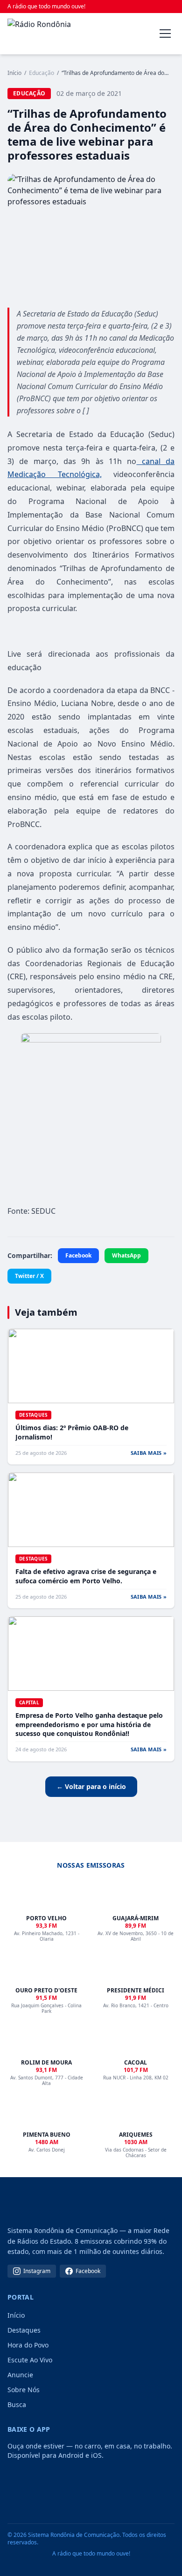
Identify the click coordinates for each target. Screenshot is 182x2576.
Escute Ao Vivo (30, 2360)
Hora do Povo (28, 2345)
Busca (17, 2404)
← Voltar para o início (91, 1786)
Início (14, 73)
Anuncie (20, 2375)
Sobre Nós (24, 2390)
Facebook (78, 1255)
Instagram (37, 2271)
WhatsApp (126, 1255)
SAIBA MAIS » (149, 1453)
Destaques (24, 2330)
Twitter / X (29, 1276)
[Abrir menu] (165, 34)
